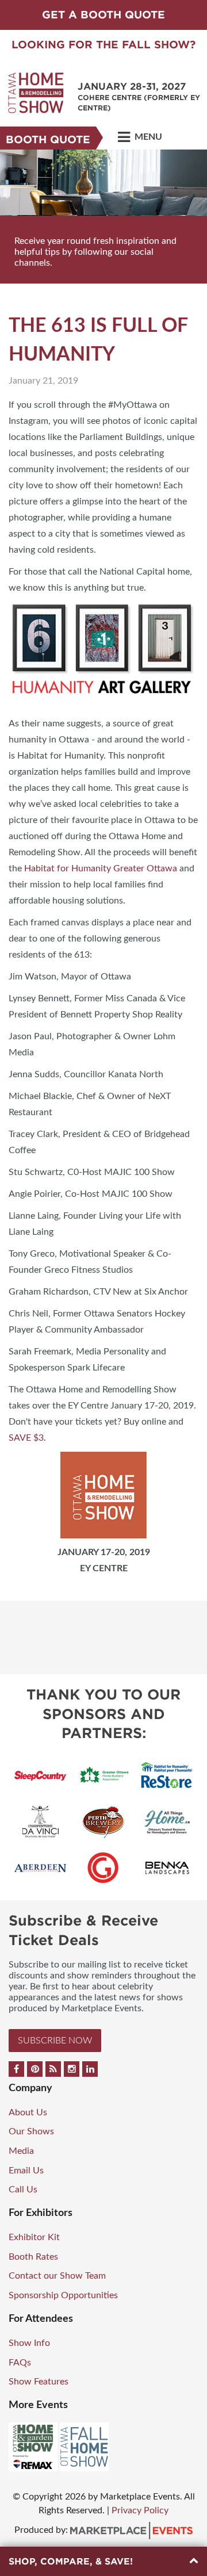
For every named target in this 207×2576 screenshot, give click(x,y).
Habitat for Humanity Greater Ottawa (101, 868)
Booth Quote (48, 139)
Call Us (23, 2190)
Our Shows (31, 2131)
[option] (103, 217)
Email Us (26, 2171)
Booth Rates (33, 2257)
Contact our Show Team (57, 2276)
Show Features (39, 2382)
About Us (28, 2112)
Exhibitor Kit (34, 2237)
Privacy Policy (140, 2510)
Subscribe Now (55, 2041)
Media (21, 2151)
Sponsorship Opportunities (63, 2295)
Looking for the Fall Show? (103, 45)
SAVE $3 (26, 1438)
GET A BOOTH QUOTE (103, 15)
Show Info (29, 2343)
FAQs (20, 2363)
